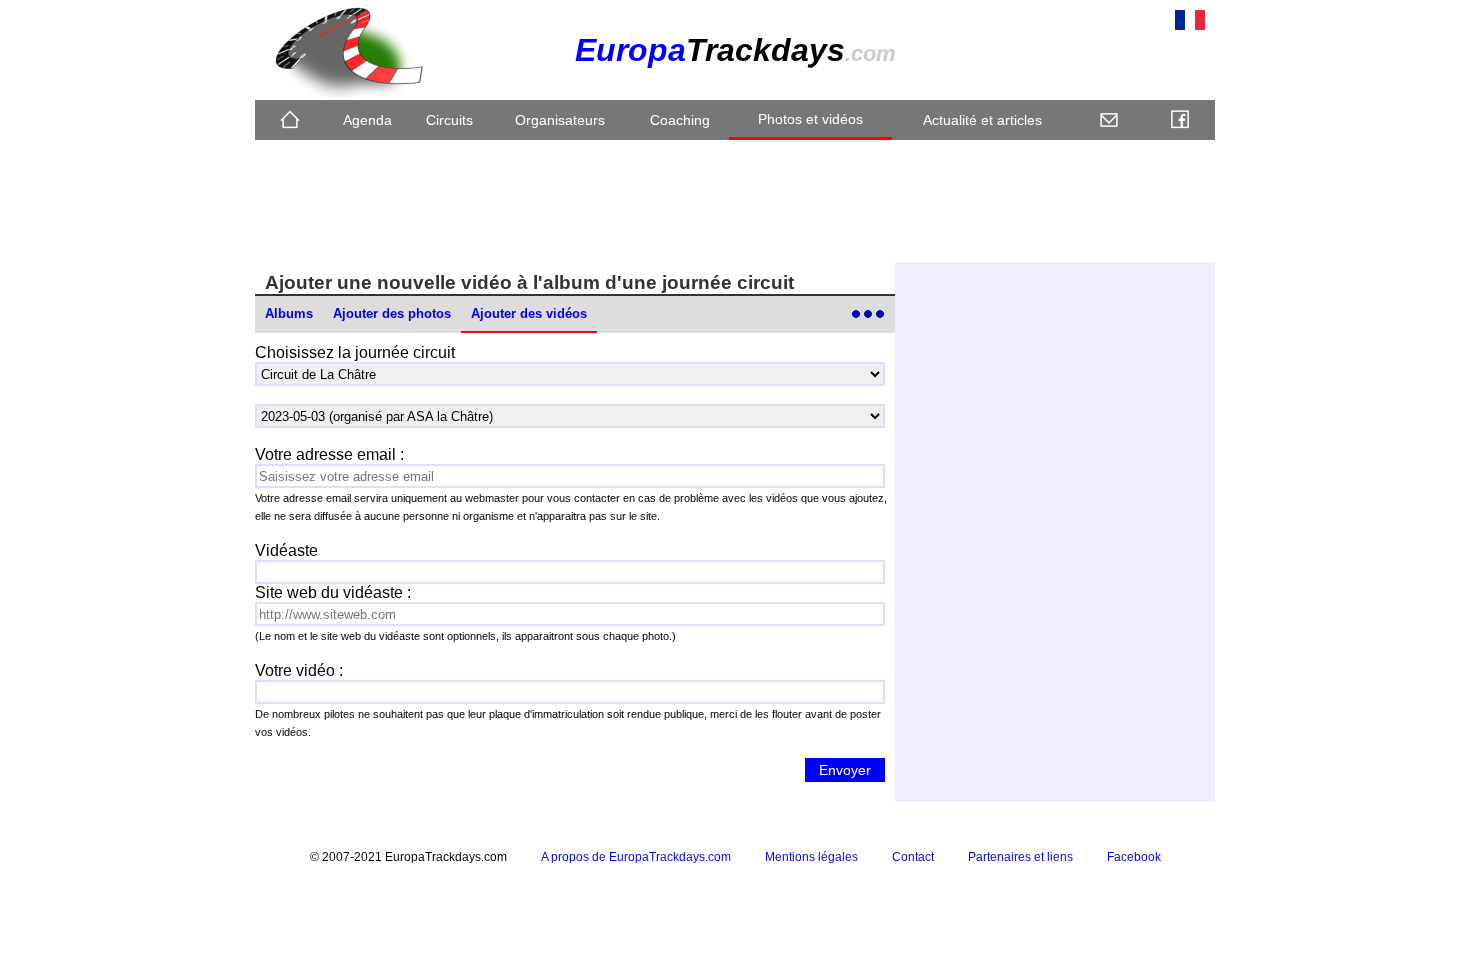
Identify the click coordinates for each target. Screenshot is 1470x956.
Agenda (367, 120)
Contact (913, 857)
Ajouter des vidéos (529, 313)
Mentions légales (811, 857)
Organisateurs (560, 120)
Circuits (449, 120)
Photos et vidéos (810, 119)
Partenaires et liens (1020, 857)
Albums (289, 313)
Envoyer (845, 770)
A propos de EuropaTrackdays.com (636, 857)
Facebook (1134, 857)
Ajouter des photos (392, 313)
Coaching (680, 120)
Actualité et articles (982, 120)
